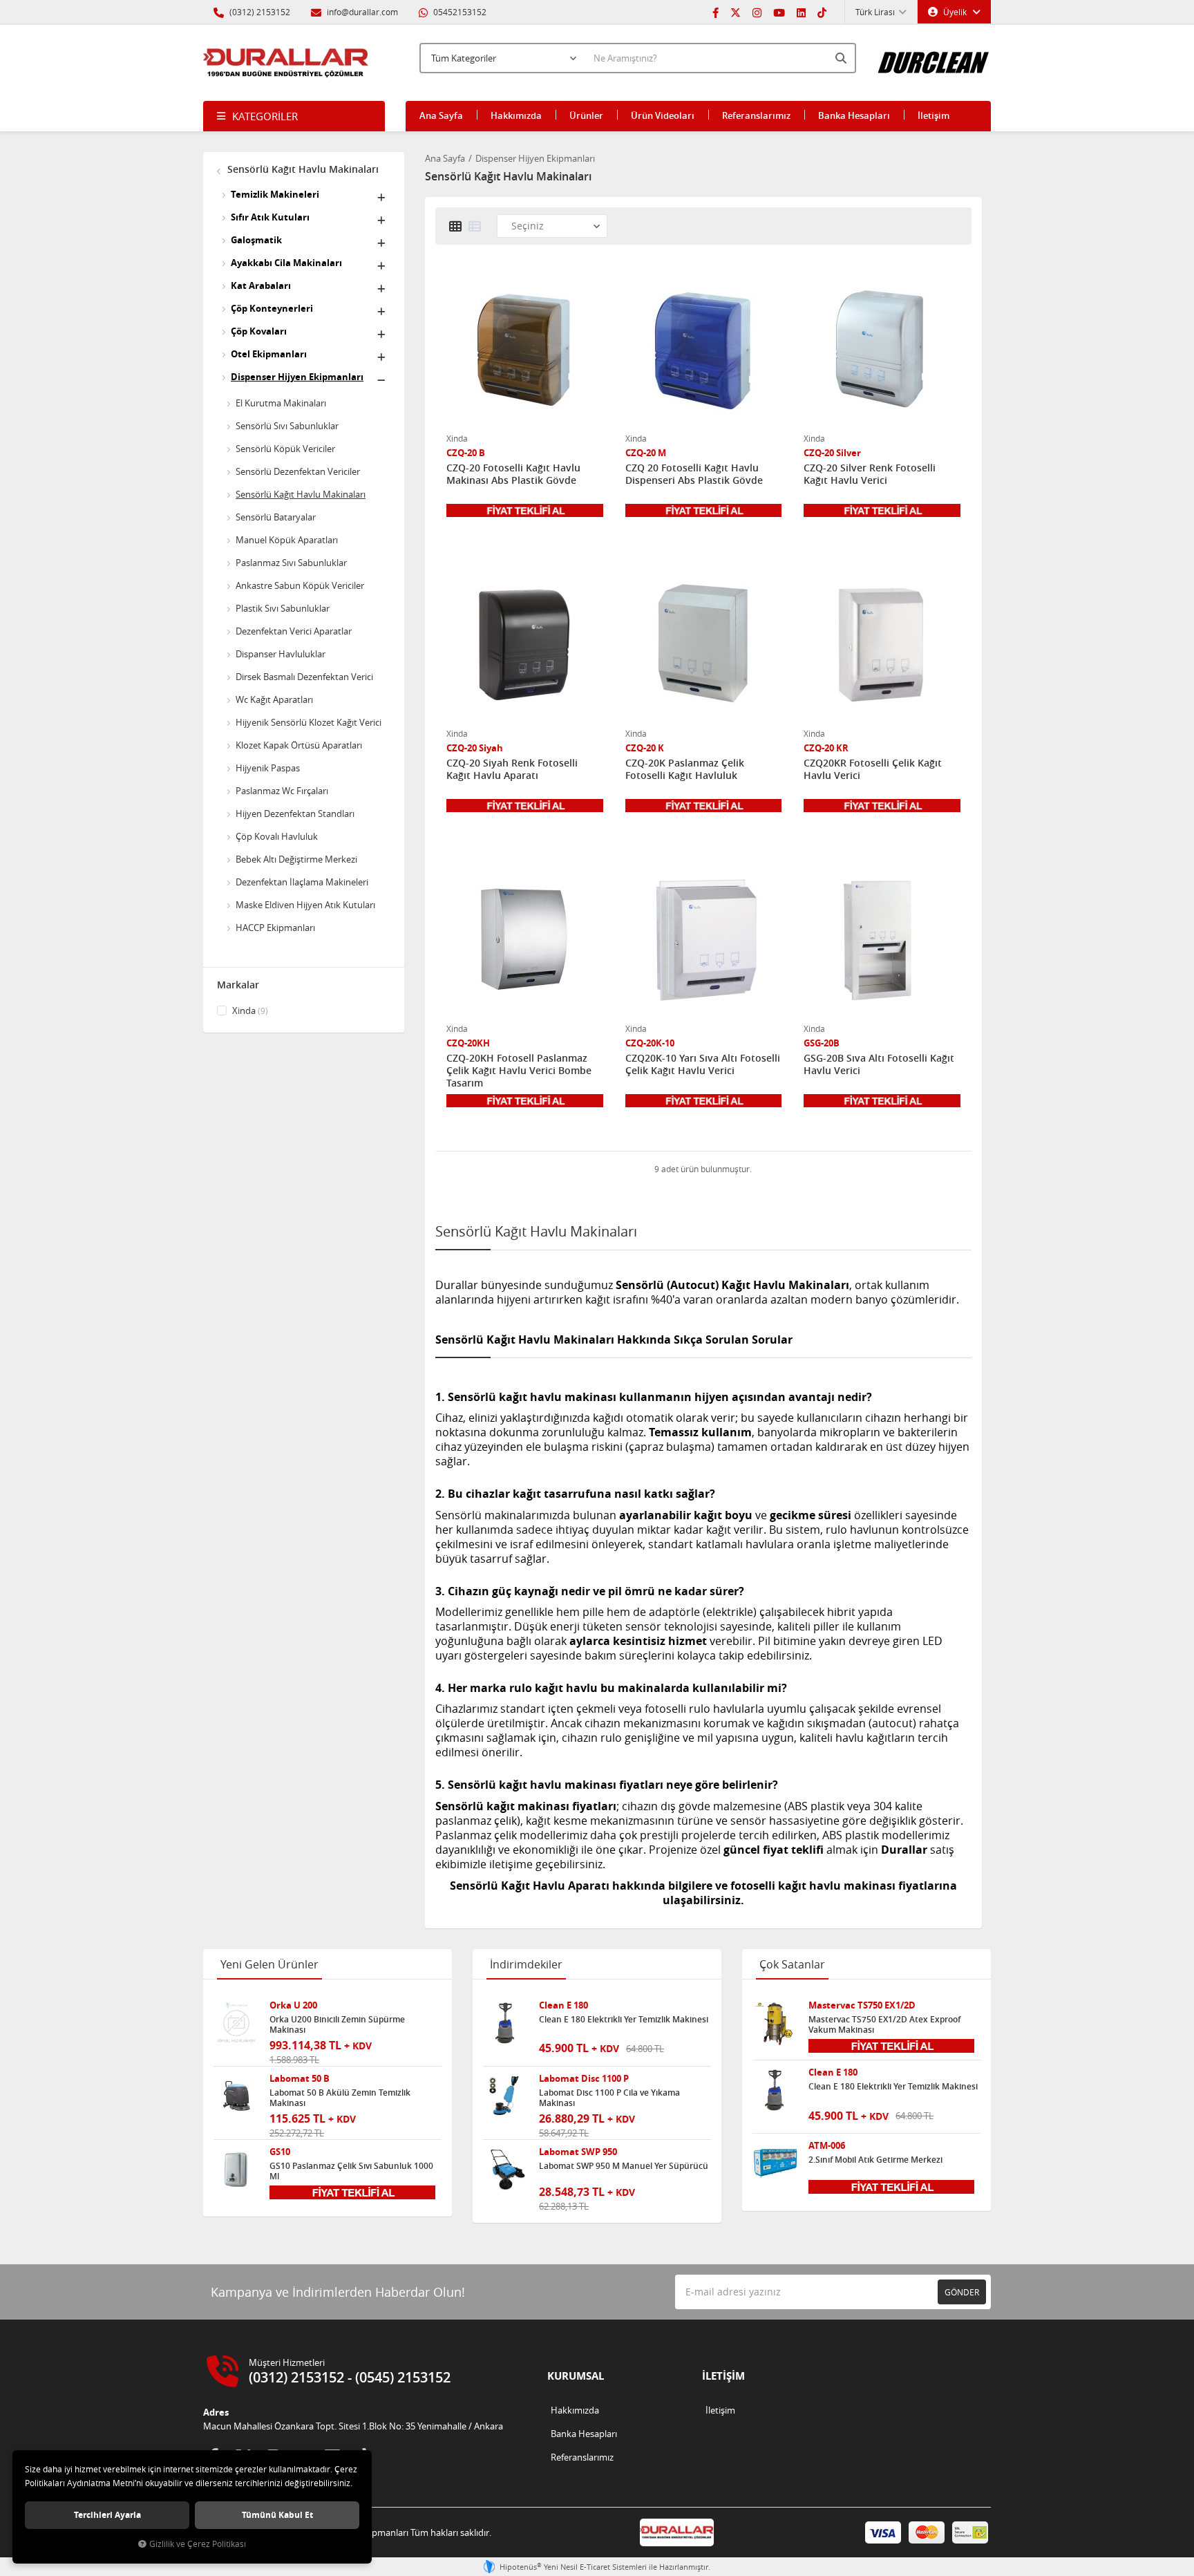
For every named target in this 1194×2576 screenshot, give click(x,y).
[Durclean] (934, 56)
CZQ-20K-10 (650, 1043)
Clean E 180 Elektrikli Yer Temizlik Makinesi (624, 2020)
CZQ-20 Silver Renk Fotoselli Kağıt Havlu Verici (870, 474)
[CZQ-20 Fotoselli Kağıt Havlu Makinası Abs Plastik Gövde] (525, 349)
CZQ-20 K (645, 748)
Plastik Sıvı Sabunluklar (283, 608)
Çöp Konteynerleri (272, 308)
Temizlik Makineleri (275, 194)
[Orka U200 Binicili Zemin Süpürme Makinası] (236, 2023)
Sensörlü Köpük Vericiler (285, 449)
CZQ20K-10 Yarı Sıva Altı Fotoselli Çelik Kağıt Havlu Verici (703, 1064)
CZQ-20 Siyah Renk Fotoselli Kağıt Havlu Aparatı (512, 769)
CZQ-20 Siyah (475, 748)
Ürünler (586, 115)
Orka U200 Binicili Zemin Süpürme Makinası (337, 2024)
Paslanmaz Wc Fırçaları (282, 791)
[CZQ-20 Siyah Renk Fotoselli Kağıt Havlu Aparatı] (525, 644)
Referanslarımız (756, 115)
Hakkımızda (516, 115)
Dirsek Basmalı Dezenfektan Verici (304, 677)
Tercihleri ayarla (107, 2515)
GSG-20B (822, 1043)
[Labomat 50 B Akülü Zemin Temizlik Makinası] (236, 2096)
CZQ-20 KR (826, 748)
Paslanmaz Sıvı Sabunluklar (291, 563)
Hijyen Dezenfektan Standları (295, 814)
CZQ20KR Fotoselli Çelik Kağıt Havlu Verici (873, 769)
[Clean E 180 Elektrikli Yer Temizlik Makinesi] (506, 2023)
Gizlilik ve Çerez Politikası (198, 2544)
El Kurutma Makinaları (281, 403)
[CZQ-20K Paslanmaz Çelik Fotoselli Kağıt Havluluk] (704, 644)
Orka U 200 (293, 2005)
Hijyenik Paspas (268, 768)
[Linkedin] (801, 12)
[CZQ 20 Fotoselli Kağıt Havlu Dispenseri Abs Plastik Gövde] (704, 349)
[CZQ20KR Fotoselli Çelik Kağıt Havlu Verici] (882, 644)
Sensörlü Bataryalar (276, 517)
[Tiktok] (822, 12)
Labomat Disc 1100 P (584, 2079)
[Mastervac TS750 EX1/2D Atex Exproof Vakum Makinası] (775, 2023)
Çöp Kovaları (259, 331)
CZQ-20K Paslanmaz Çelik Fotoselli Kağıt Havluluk (685, 769)
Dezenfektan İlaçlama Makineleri (302, 882)
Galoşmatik (256, 240)
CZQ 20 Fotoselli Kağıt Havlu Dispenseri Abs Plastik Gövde (694, 474)
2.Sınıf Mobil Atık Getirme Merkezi (875, 2160)
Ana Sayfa (441, 115)
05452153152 (459, 12)
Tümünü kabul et (277, 2515)
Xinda (249, 1010)
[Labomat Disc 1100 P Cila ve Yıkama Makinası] (506, 2096)
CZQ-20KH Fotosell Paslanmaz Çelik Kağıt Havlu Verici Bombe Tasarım (519, 1071)
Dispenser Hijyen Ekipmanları (297, 377)
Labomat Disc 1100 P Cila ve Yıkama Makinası (609, 2098)
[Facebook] (716, 12)
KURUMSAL (576, 2376)
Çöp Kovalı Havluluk (277, 836)
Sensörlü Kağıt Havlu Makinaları (302, 169)
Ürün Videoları (663, 115)
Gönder (962, 2292)
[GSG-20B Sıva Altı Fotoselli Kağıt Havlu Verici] (882, 939)
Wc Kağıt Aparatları (274, 699)
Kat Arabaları (261, 285)
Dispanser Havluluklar (281, 654)
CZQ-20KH (468, 1043)
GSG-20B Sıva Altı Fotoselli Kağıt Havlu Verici (879, 1064)
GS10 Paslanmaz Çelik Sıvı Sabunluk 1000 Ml (351, 2171)
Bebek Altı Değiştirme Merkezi (296, 859)
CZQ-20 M (646, 453)
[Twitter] (736, 12)
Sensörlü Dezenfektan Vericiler (298, 471)
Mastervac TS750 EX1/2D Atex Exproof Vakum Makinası (884, 2024)
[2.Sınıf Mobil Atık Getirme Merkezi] (775, 2163)
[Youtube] (779, 12)
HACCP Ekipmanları (275, 928)
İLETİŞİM (723, 2376)
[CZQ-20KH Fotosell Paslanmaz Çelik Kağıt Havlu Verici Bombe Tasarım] (525, 939)
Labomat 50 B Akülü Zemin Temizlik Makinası (340, 2098)
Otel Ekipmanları (269, 354)
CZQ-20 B (466, 453)
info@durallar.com (362, 12)
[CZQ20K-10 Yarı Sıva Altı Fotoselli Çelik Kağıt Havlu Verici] (704, 939)
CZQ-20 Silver (832, 453)
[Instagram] (757, 12)
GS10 (280, 2152)
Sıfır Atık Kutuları (270, 217)
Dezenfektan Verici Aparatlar (294, 631)
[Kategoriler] (294, 116)
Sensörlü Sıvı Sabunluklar (287, 426)
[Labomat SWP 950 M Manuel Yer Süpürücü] (506, 2170)
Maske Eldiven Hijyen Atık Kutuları (305, 905)
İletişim (934, 115)
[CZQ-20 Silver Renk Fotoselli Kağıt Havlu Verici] (882, 349)
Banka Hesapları (854, 115)
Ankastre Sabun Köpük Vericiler (300, 585)
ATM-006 (827, 2146)
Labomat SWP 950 (578, 2152)
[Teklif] (525, 509)
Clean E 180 (563, 2005)
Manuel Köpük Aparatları (287, 540)
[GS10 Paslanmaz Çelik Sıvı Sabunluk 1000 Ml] (236, 2170)
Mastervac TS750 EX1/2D (862, 2005)
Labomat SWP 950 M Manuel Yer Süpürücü (624, 2166)
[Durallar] (286, 63)
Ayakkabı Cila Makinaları (286, 263)
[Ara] (842, 58)
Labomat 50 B (300, 2079)
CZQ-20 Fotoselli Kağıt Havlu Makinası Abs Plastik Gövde (513, 474)
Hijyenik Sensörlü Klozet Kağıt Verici (309, 722)
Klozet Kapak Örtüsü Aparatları (299, 745)
